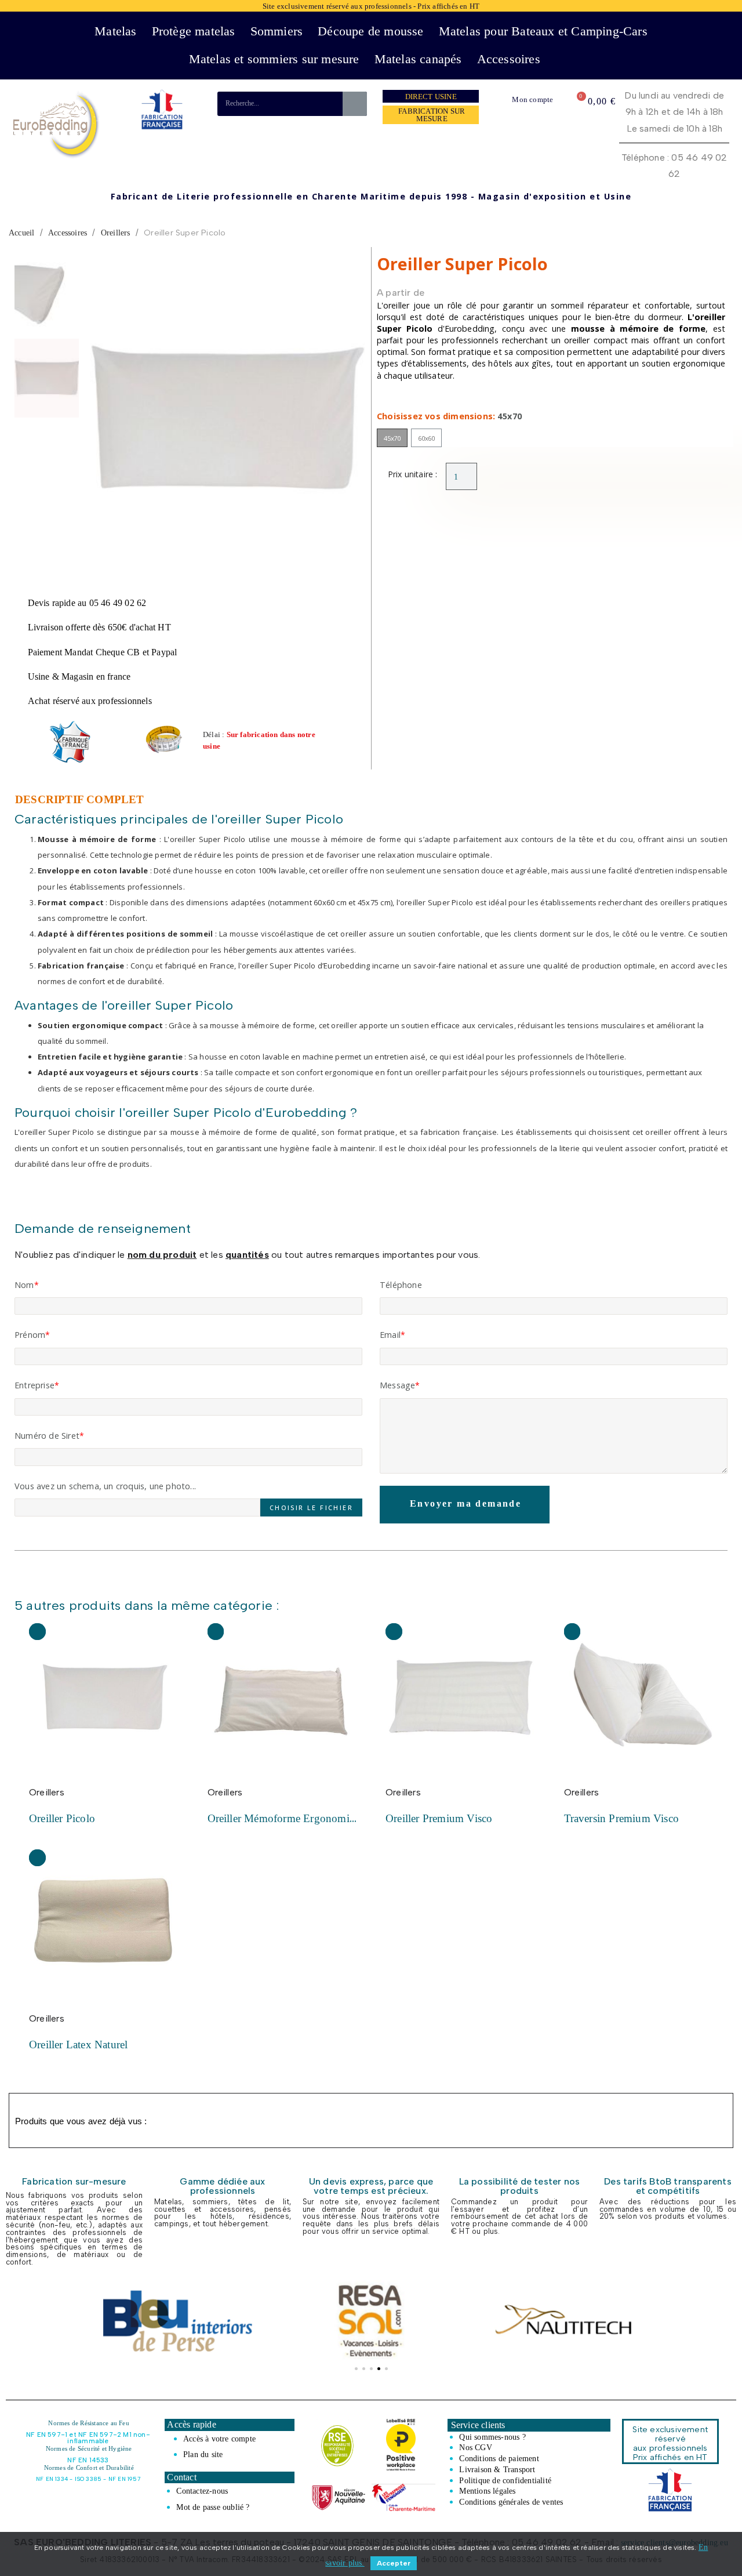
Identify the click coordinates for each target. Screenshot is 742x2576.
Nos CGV (475, 2447)
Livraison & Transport (497, 2469)
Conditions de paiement (499, 2458)
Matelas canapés (418, 59)
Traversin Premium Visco (622, 1818)
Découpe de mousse (370, 31)
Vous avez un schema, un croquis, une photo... (105, 1486)
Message (397, 1385)
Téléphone (401, 1285)
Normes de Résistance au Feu (88, 2423)
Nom (24, 1285)
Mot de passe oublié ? (213, 2507)
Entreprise (34, 1385)
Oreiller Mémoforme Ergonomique (287, 1818)
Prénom (30, 1335)
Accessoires (509, 59)
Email (390, 1335)
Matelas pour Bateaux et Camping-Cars (543, 31)
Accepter (394, 2563)
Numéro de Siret (47, 1436)
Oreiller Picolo (62, 1818)
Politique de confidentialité (505, 2480)
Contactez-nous (202, 2491)
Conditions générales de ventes (511, 2502)
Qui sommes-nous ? (492, 2437)
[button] (102, 420)
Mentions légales (487, 2491)
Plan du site (203, 2454)
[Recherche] (355, 104)
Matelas (115, 31)
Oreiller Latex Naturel (78, 2045)
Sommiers (277, 31)
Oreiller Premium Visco (439, 1818)
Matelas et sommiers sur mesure (274, 59)
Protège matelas (194, 31)
